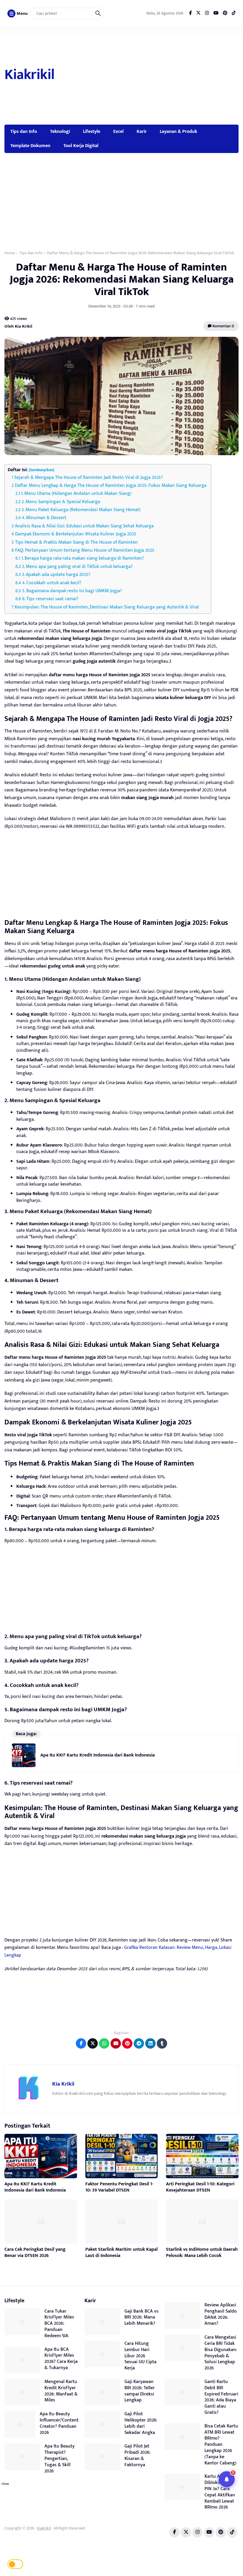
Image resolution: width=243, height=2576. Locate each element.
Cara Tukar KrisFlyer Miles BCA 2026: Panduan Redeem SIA (59, 2324)
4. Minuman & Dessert (44, 518)
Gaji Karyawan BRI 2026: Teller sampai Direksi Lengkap (140, 2391)
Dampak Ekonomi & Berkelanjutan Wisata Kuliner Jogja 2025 (76, 534)
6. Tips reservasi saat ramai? (50, 599)
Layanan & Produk (178, 131)
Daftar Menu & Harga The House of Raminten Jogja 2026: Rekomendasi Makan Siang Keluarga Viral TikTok (122, 280)
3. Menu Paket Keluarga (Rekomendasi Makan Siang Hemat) (81, 510)
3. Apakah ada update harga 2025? (56, 575)
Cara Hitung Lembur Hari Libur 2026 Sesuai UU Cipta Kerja (140, 2356)
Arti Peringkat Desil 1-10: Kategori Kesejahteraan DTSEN (200, 2187)
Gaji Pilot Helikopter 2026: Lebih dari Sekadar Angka (141, 2423)
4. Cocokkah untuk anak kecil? (52, 583)
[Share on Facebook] (81, 2043)
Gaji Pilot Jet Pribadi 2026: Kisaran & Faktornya (138, 2455)
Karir (142, 131)
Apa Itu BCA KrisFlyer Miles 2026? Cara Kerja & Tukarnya (61, 2359)
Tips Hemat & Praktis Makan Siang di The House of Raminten (76, 542)
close (5, 2484)
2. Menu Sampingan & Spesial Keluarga (61, 502)
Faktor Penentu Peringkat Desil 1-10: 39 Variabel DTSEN (119, 2187)
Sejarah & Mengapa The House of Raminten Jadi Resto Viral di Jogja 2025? (89, 478)
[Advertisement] (148, 76)
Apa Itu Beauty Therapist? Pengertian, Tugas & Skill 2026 (60, 2459)
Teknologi (60, 131)
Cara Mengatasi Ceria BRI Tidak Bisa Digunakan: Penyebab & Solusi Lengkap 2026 (221, 2353)
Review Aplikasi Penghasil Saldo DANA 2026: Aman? (221, 2314)
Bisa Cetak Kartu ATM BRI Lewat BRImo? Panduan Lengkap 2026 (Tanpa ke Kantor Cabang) (221, 2445)
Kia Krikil (63, 2084)
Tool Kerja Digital (81, 146)
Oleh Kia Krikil (18, 326)
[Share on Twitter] (93, 2043)
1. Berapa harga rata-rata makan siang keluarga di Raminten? (83, 558)
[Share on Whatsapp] (104, 2043)
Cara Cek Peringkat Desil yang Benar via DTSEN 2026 (35, 2253)
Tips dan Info (24, 131)
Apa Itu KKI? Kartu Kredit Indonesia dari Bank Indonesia (97, 1755)
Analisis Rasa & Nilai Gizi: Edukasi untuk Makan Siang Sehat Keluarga (84, 526)
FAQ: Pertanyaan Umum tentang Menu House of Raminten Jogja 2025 (85, 550)
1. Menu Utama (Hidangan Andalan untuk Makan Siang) (76, 494)
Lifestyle (92, 131)
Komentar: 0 (223, 326)
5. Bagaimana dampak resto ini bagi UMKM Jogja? (72, 591)
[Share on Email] (116, 2043)
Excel (118, 131)
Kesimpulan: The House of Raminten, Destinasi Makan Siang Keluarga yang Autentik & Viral (107, 607)
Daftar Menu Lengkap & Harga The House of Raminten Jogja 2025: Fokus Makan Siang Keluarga (111, 486)
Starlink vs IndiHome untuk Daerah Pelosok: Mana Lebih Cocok (202, 2253)
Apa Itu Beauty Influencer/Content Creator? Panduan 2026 (59, 2423)
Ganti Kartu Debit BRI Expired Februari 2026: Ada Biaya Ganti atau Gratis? (221, 2397)
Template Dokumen (30, 146)
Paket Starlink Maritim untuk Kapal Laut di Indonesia (121, 2253)
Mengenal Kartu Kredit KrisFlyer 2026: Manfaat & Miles (61, 2391)
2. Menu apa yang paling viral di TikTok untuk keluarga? (77, 567)
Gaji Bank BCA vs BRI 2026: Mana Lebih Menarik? (142, 2317)
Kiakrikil (29, 75)
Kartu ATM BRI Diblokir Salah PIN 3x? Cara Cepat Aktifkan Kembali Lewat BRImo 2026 (220, 2492)
